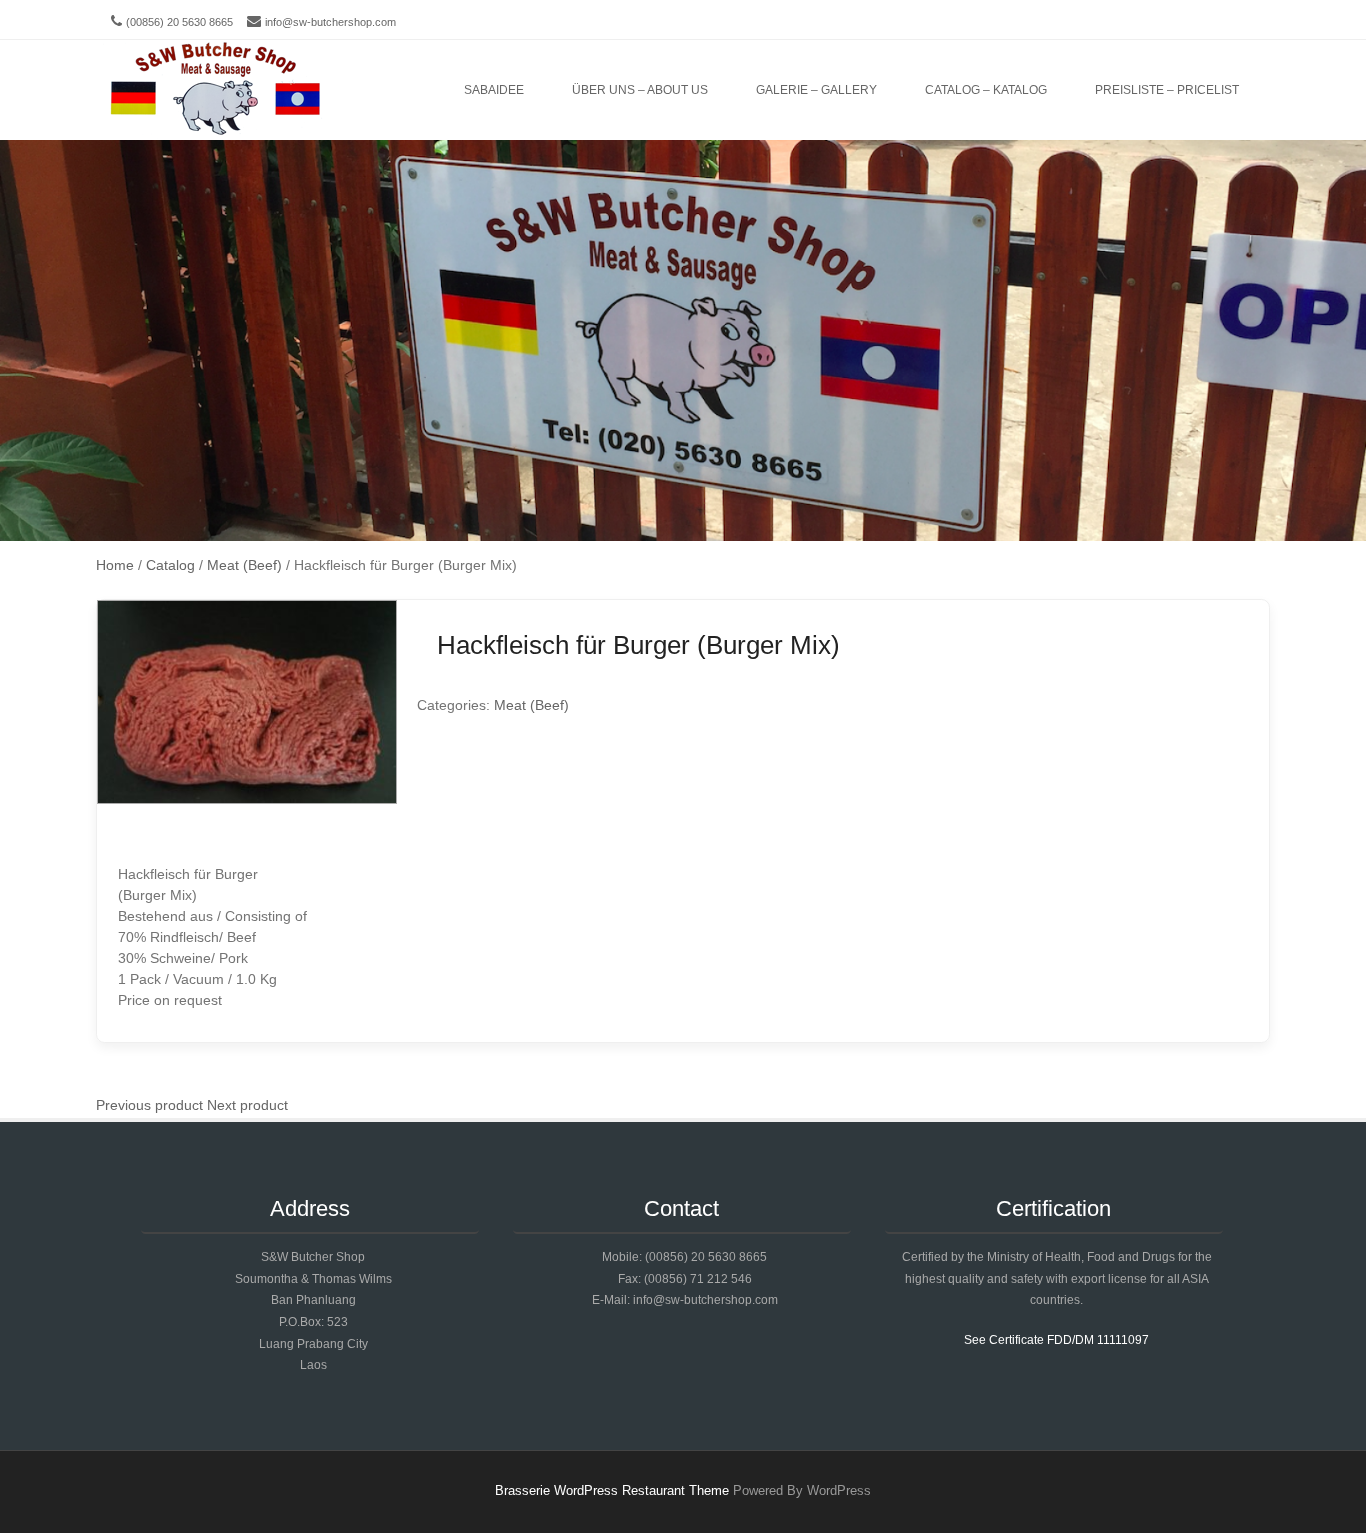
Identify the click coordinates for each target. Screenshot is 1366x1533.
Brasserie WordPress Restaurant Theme (612, 1490)
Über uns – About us (640, 90)
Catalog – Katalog (986, 90)
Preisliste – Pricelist (1167, 90)
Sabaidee (494, 90)
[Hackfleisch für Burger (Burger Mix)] (247, 799)
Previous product (149, 1105)
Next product (247, 1105)
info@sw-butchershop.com (330, 22)
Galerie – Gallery (816, 90)
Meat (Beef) (531, 705)
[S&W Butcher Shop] (215, 90)
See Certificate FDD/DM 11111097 (1056, 1340)
